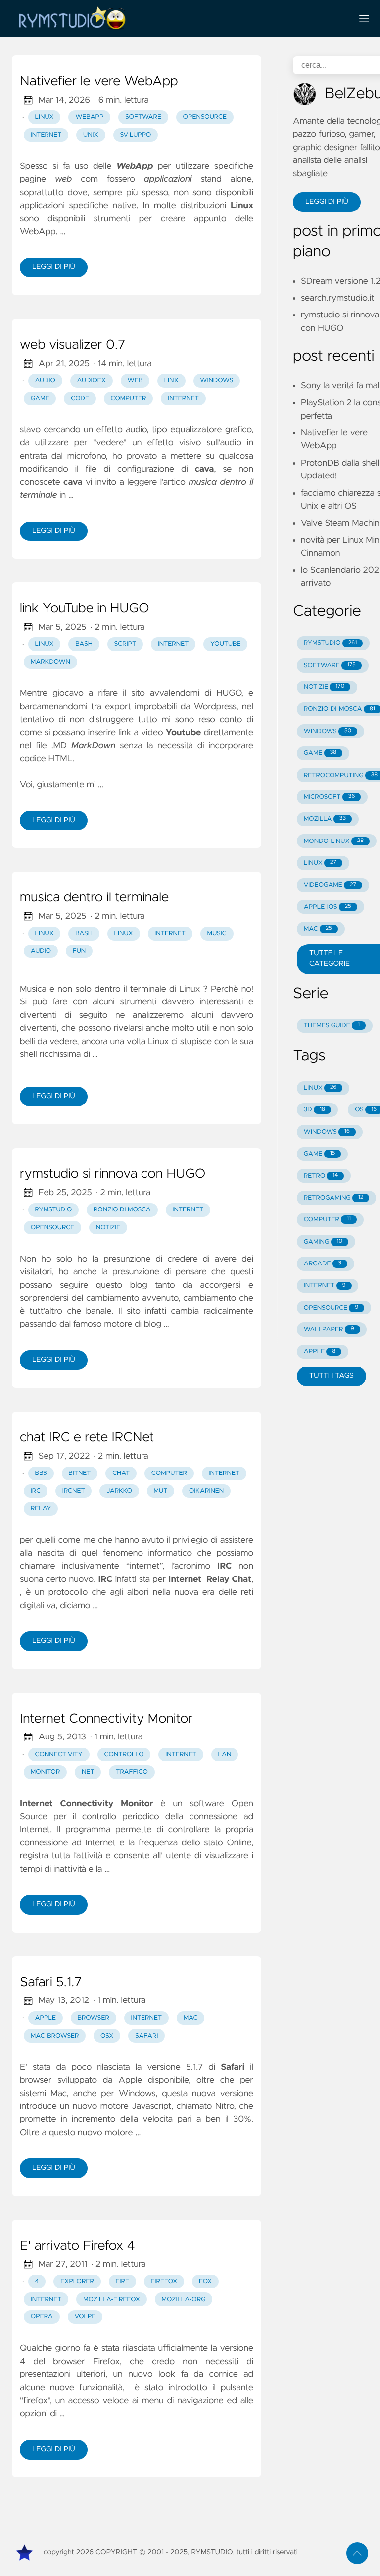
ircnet (74, 1491)
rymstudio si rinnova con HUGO (113, 1174)
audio (45, 381)
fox (205, 2282)
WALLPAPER (329, 1330)
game (40, 398)
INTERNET (325, 1286)
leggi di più (54, 267)
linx (171, 381)
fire (122, 2282)
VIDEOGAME (330, 885)
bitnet (79, 1473)
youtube (226, 644)
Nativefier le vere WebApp (99, 82)
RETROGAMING (334, 1198)
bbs (41, 1473)
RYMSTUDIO (330, 643)
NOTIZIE (324, 687)
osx (107, 2036)
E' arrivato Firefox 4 (77, 2246)
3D (314, 1110)
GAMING (323, 1242)
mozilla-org (183, 2299)
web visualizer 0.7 (72, 345)
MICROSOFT (329, 797)
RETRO (321, 1176)
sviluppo (135, 135)
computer (129, 398)
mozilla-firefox (112, 2299)
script (125, 644)
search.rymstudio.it (338, 298)
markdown (50, 662)
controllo (124, 1755)
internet (46, 135)
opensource (205, 117)
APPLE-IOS (328, 907)
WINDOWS (328, 731)
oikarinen (206, 1491)
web (135, 381)
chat (121, 1473)
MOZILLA (325, 819)
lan (225, 1755)
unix (91, 135)
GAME (320, 753)
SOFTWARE (330, 665)
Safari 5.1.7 (51, 1983)
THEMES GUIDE (332, 1025)
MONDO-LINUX (334, 841)
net (88, 1772)
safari (146, 2036)
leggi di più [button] (327, 202)
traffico (132, 1772)
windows (216, 381)
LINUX (320, 863)
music (217, 933)
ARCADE (323, 1264)
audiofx (91, 381)
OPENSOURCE (331, 1308)
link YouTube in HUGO (85, 609)
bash (84, 644)
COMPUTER (327, 1220)
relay (41, 1508)
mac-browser (55, 2036)
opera (42, 2317)
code (80, 398)
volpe (85, 2317)
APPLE (320, 1351)
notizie (108, 1228)
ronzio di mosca (122, 1210)
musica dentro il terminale (94, 898)
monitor (46, 1772)
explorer (77, 2282)
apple (46, 2018)
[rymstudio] (178, 19)
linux (45, 117)
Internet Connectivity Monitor (106, 1719)
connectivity (59, 1755)
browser (94, 2018)
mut (161, 1491)
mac (191, 2018)
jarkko (119, 1491)
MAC (318, 929)
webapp (89, 117)
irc (36, 1491)
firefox (164, 2282)
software (143, 117)
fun (79, 951)
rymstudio (54, 1210)
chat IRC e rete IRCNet (87, 1438)
